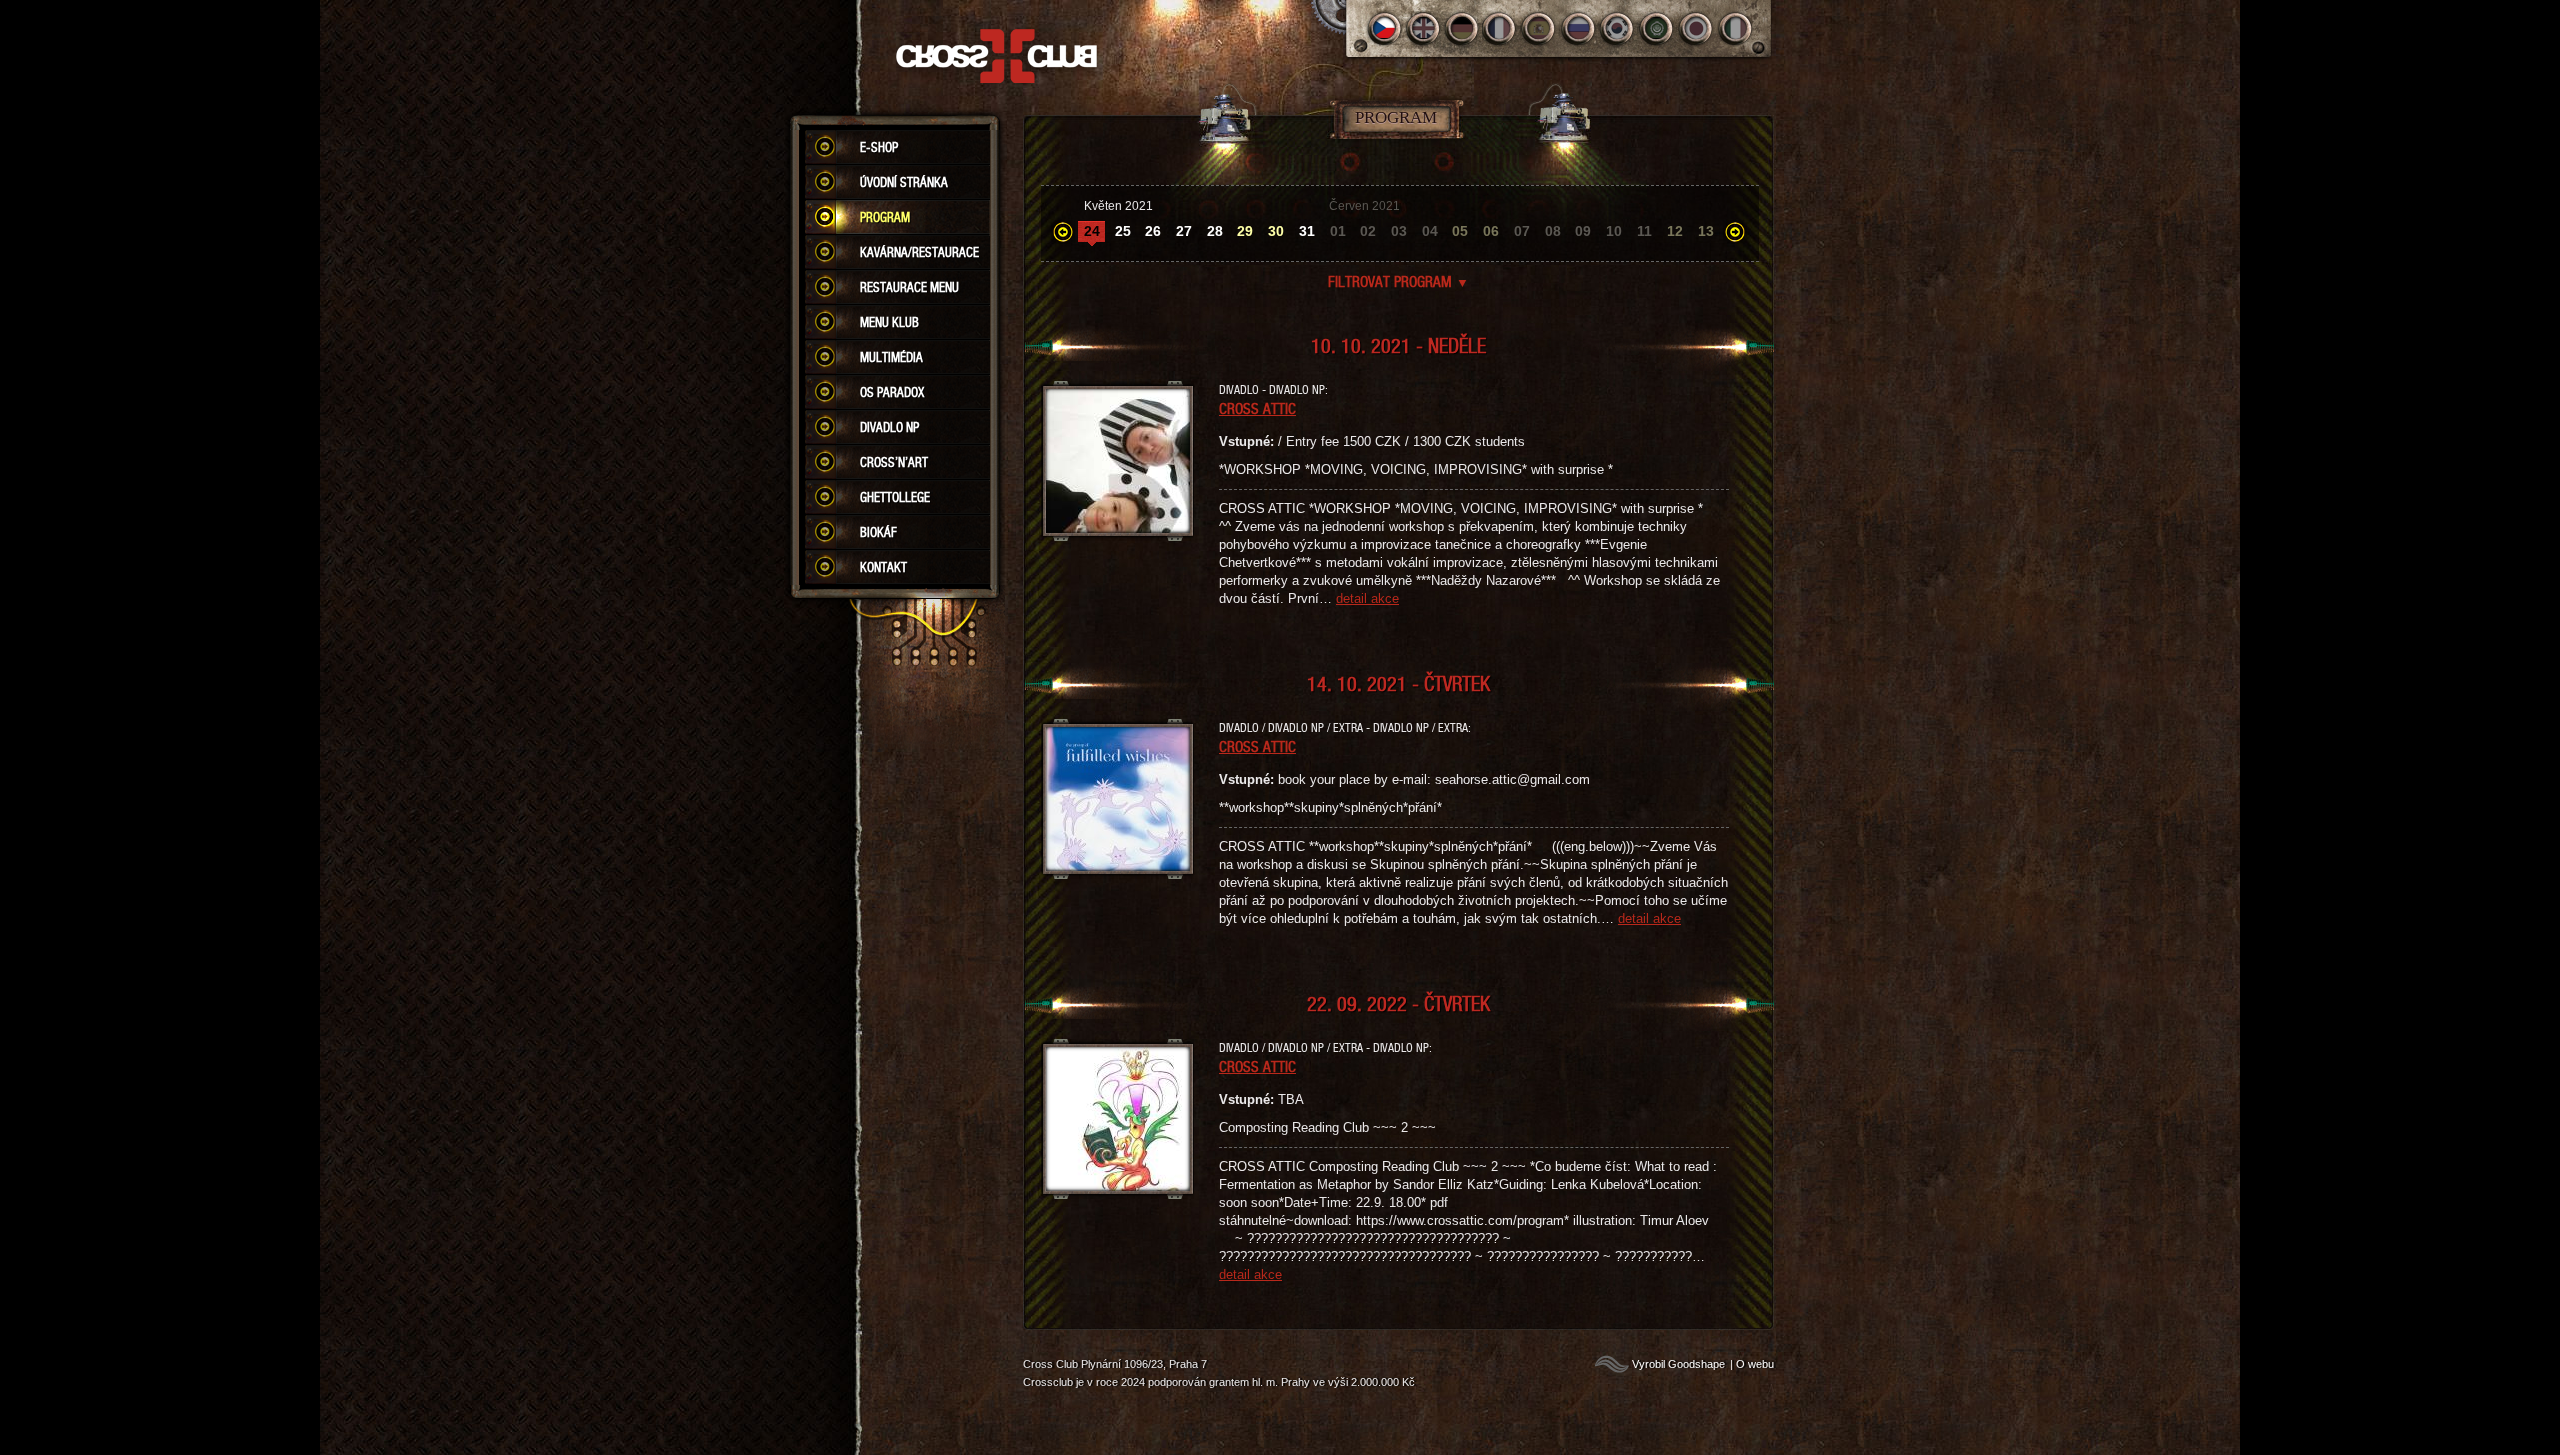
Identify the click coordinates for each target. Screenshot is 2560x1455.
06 (1491, 231)
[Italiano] (1735, 28)
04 (1430, 231)
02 (1368, 231)
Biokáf (878, 532)
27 (1184, 231)
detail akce (1367, 598)
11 (1644, 231)
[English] (1423, 28)
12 (1675, 231)
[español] (1540, 28)
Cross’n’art (894, 462)
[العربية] (1657, 28)
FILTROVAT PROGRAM (1398, 281)
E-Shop (879, 147)
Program (885, 217)
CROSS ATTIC (1257, 408)
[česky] (1384, 28)
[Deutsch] (1462, 28)
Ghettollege (895, 497)
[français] (1501, 28)
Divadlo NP (889, 427)
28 (1215, 231)
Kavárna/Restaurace (919, 252)
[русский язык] (1579, 28)
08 (1553, 231)
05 (1460, 231)
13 (1706, 231)
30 (1276, 231)
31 (1307, 231)
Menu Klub (889, 322)
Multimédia (891, 357)
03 (1399, 231)
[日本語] (1696, 28)
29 (1245, 231)
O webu (1755, 1364)
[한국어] (1618, 28)
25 (1123, 231)
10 (1614, 231)
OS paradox (892, 392)
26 (1153, 231)
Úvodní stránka (904, 182)
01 (1338, 231)
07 (1522, 231)
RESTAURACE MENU (909, 287)
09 (1583, 231)
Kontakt (883, 567)
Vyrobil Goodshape (1678, 1364)
